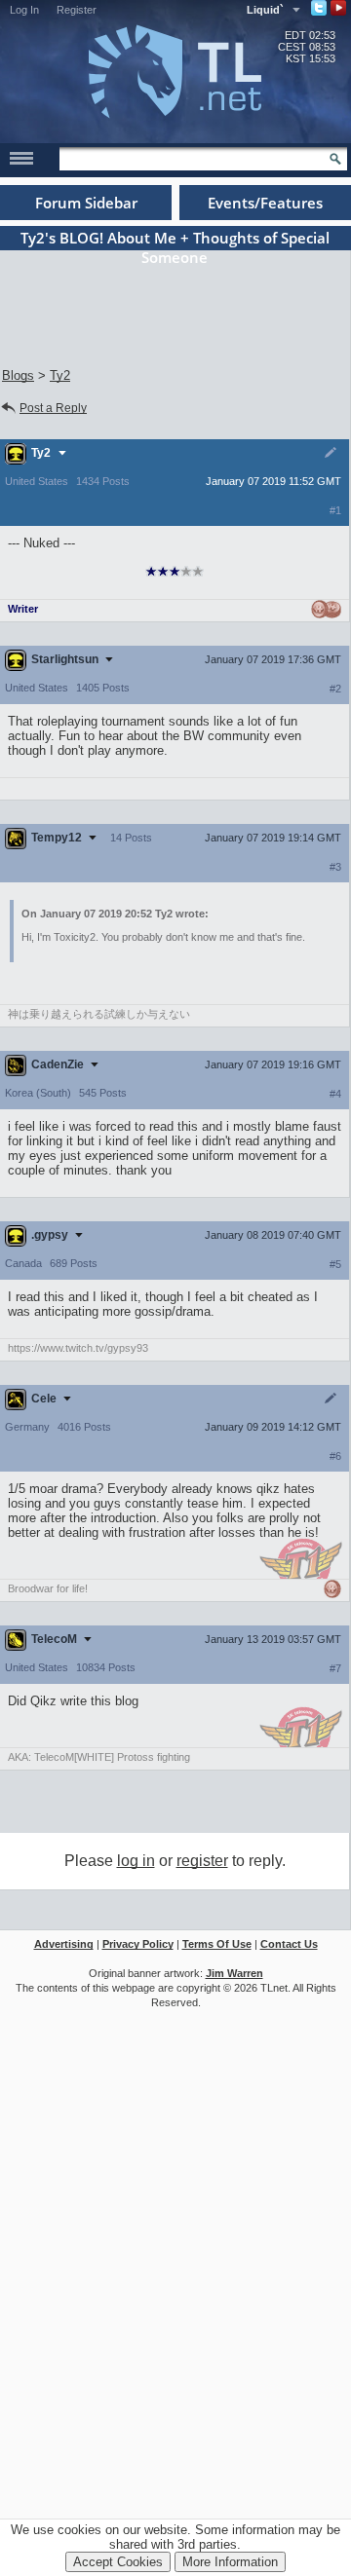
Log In (24, 10)
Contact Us (289, 1944)
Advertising (64, 1944)
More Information (230, 2562)
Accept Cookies (118, 2562)
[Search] (335, 159)
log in (136, 1861)
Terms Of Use (217, 1944)
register (202, 1861)
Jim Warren (234, 1973)
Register (77, 10)
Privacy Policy (138, 1944)
